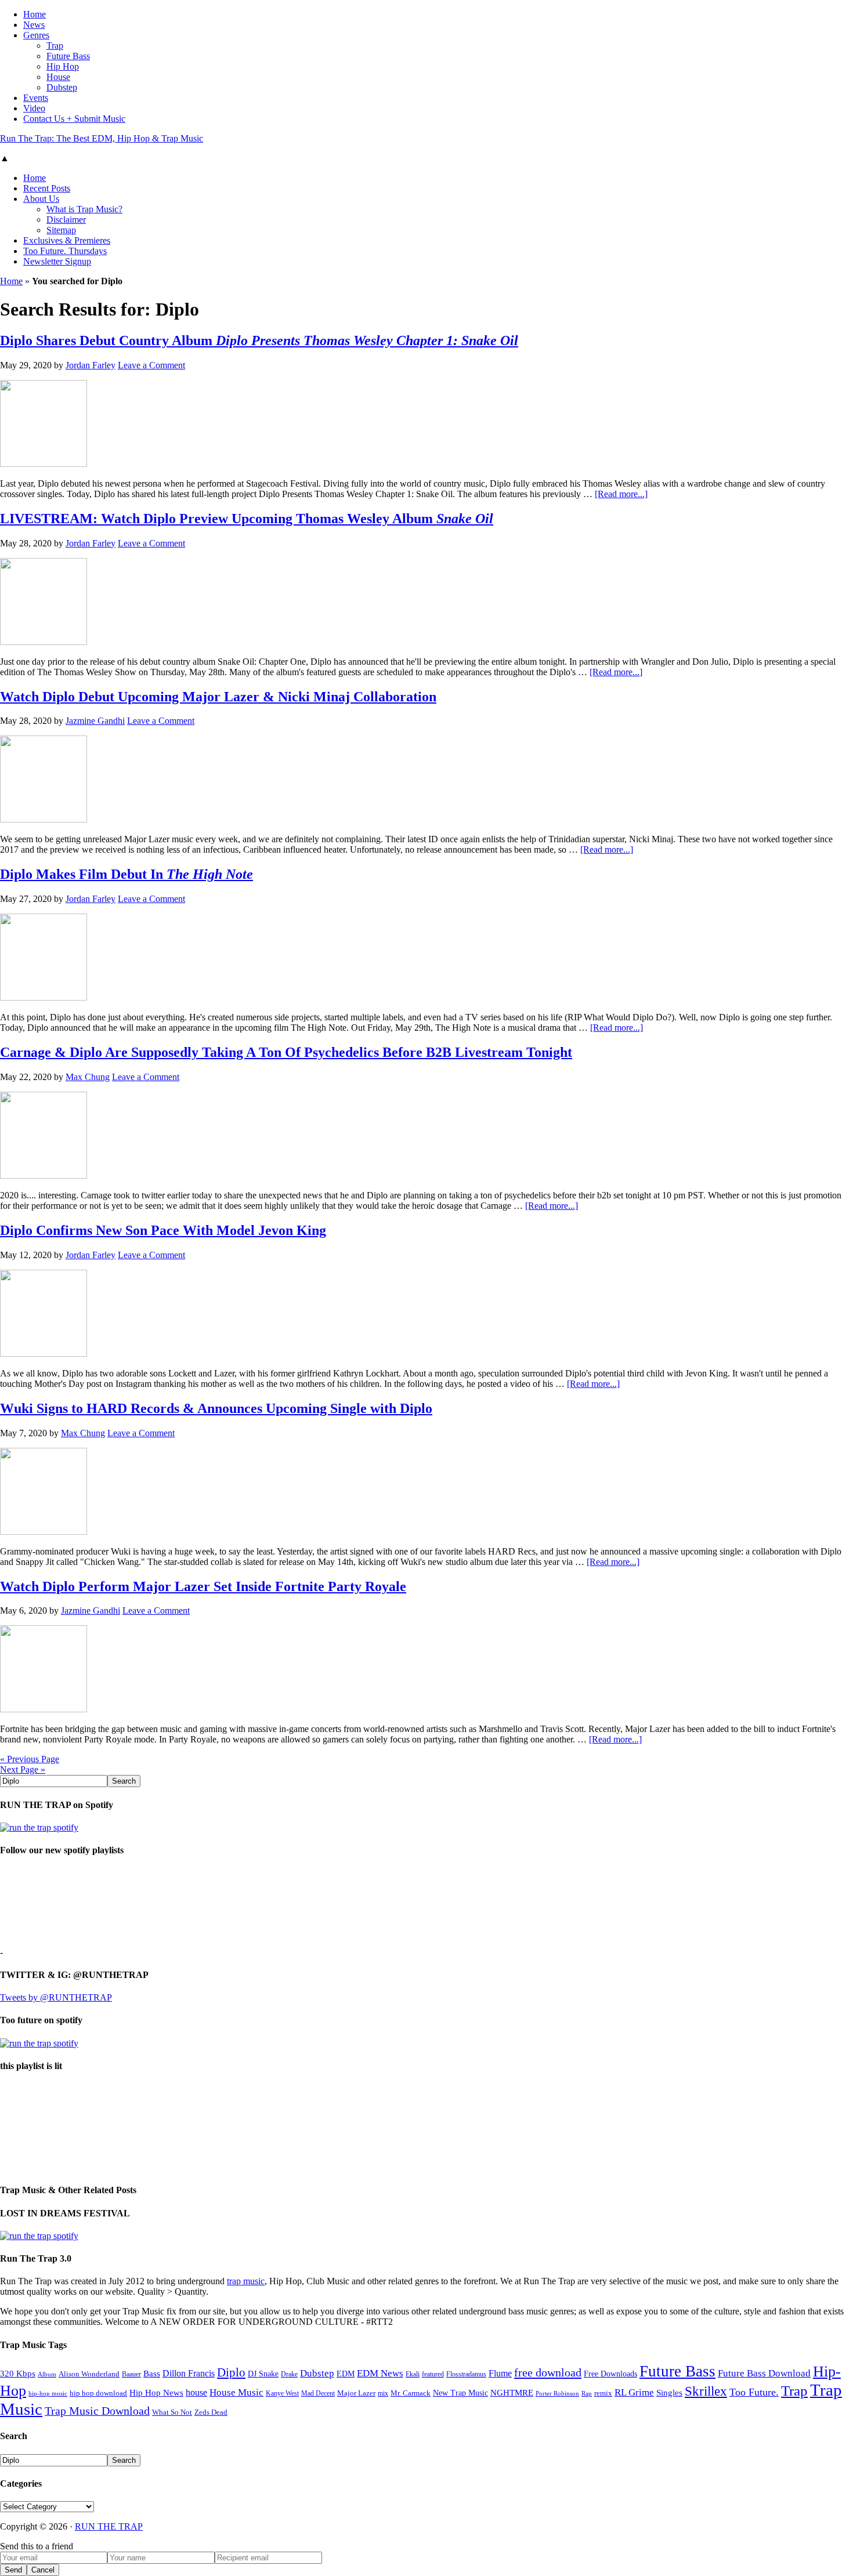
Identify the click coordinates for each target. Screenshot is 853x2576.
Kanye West (282, 2393)
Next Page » (23, 1769)
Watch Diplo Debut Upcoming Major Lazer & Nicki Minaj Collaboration (218, 697)
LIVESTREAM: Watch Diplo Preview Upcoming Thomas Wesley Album (247, 519)
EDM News (380, 2373)
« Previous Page (30, 1759)
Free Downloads (610, 2374)
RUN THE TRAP (109, 2526)
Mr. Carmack (411, 2393)
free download (548, 2372)
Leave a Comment (151, 365)
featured (433, 2374)
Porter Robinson (557, 2394)
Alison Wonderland (89, 2374)
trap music (246, 2281)
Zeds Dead (211, 2412)
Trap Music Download (97, 2411)
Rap (587, 2393)
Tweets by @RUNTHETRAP (56, 1997)
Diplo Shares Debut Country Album (259, 340)
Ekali (413, 2374)
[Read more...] (621, 494)
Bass (152, 2373)
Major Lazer (356, 2393)
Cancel (43, 2570)
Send (13, 2570)
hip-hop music (48, 2393)
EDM (346, 2374)
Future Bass (677, 2371)
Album (47, 2374)
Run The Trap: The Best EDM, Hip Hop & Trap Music (102, 138)
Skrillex (706, 2391)
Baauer (131, 2374)
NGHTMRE (512, 2393)
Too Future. (754, 2392)
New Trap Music (460, 2393)
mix (383, 2394)
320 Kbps (18, 2373)
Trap (794, 2391)
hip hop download (98, 2393)
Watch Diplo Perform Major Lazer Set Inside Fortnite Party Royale (203, 1586)
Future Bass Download (764, 2373)
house (196, 2392)
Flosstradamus (466, 2374)
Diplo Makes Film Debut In (126, 874)
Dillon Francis (189, 2373)
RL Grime (634, 2392)
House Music (236, 2392)
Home (11, 281)
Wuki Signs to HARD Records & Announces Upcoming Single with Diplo (216, 1408)
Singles (669, 2392)
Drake (289, 2374)
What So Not (172, 2412)
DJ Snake (263, 2374)
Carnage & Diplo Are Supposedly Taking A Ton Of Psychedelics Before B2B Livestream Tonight (286, 1052)
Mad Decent (318, 2394)
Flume (500, 2373)
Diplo (231, 2372)
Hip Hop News (156, 2392)
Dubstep (317, 2373)
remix (603, 2393)
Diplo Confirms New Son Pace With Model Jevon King (163, 1230)
